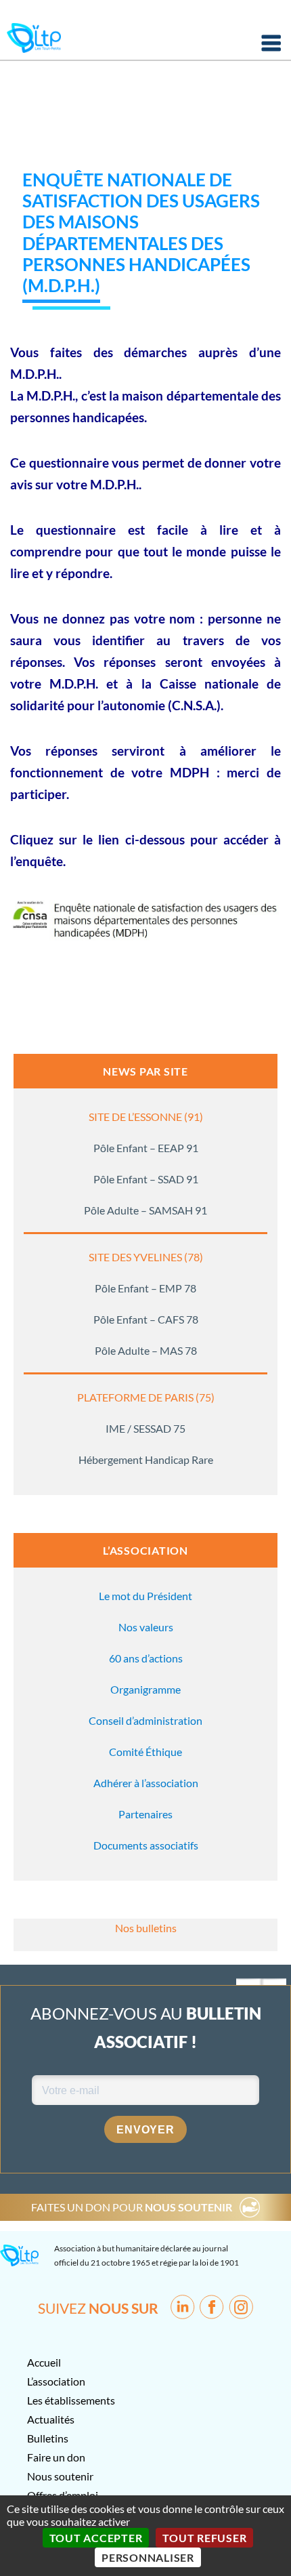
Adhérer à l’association (146, 1783)
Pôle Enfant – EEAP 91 (146, 1148)
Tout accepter (96, 2538)
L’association (56, 2381)
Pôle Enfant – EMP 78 (145, 1288)
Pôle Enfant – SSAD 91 (146, 1179)
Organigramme (145, 1689)
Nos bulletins (146, 1928)
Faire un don (56, 2457)
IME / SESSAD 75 (145, 1428)
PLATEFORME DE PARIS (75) (146, 1397)
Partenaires (145, 1814)
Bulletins (48, 2438)
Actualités (51, 2419)
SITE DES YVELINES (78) (146, 1257)
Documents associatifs (146, 1845)
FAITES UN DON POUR (132, 2207)
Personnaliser (148, 2557)
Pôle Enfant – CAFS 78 (146, 1319)
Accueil (44, 2362)
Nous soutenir (60, 2476)
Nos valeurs (146, 1627)
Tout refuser (204, 2538)
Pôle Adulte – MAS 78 (146, 1350)
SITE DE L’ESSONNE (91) (146, 1117)
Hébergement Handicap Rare (146, 1459)
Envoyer (145, 2130)
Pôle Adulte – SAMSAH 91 (145, 1210)
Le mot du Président (145, 1596)
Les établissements (71, 2400)
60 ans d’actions (146, 1658)
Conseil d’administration (145, 1720)
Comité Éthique (145, 1752)
